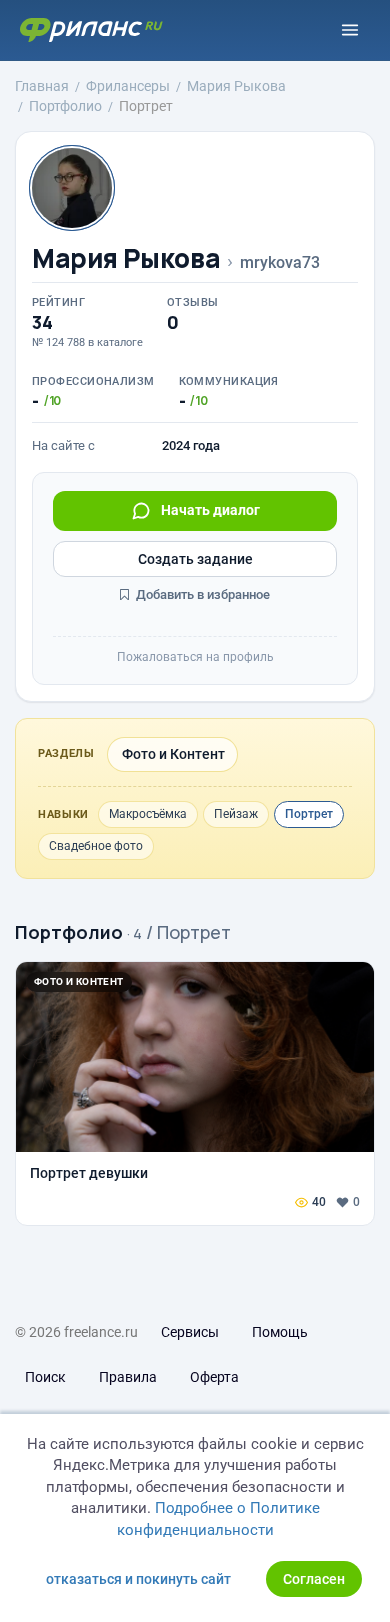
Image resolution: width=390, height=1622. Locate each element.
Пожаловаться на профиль (195, 657)
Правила (128, 1377)
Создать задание (195, 559)
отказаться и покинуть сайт (138, 1579)
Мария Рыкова (126, 258)
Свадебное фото (96, 846)
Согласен (314, 1579)
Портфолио (69, 932)
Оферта (214, 1377)
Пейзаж (236, 814)
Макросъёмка (148, 814)
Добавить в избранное (201, 594)
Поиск (45, 1377)
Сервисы (190, 1332)
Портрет (309, 814)
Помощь (280, 1332)
